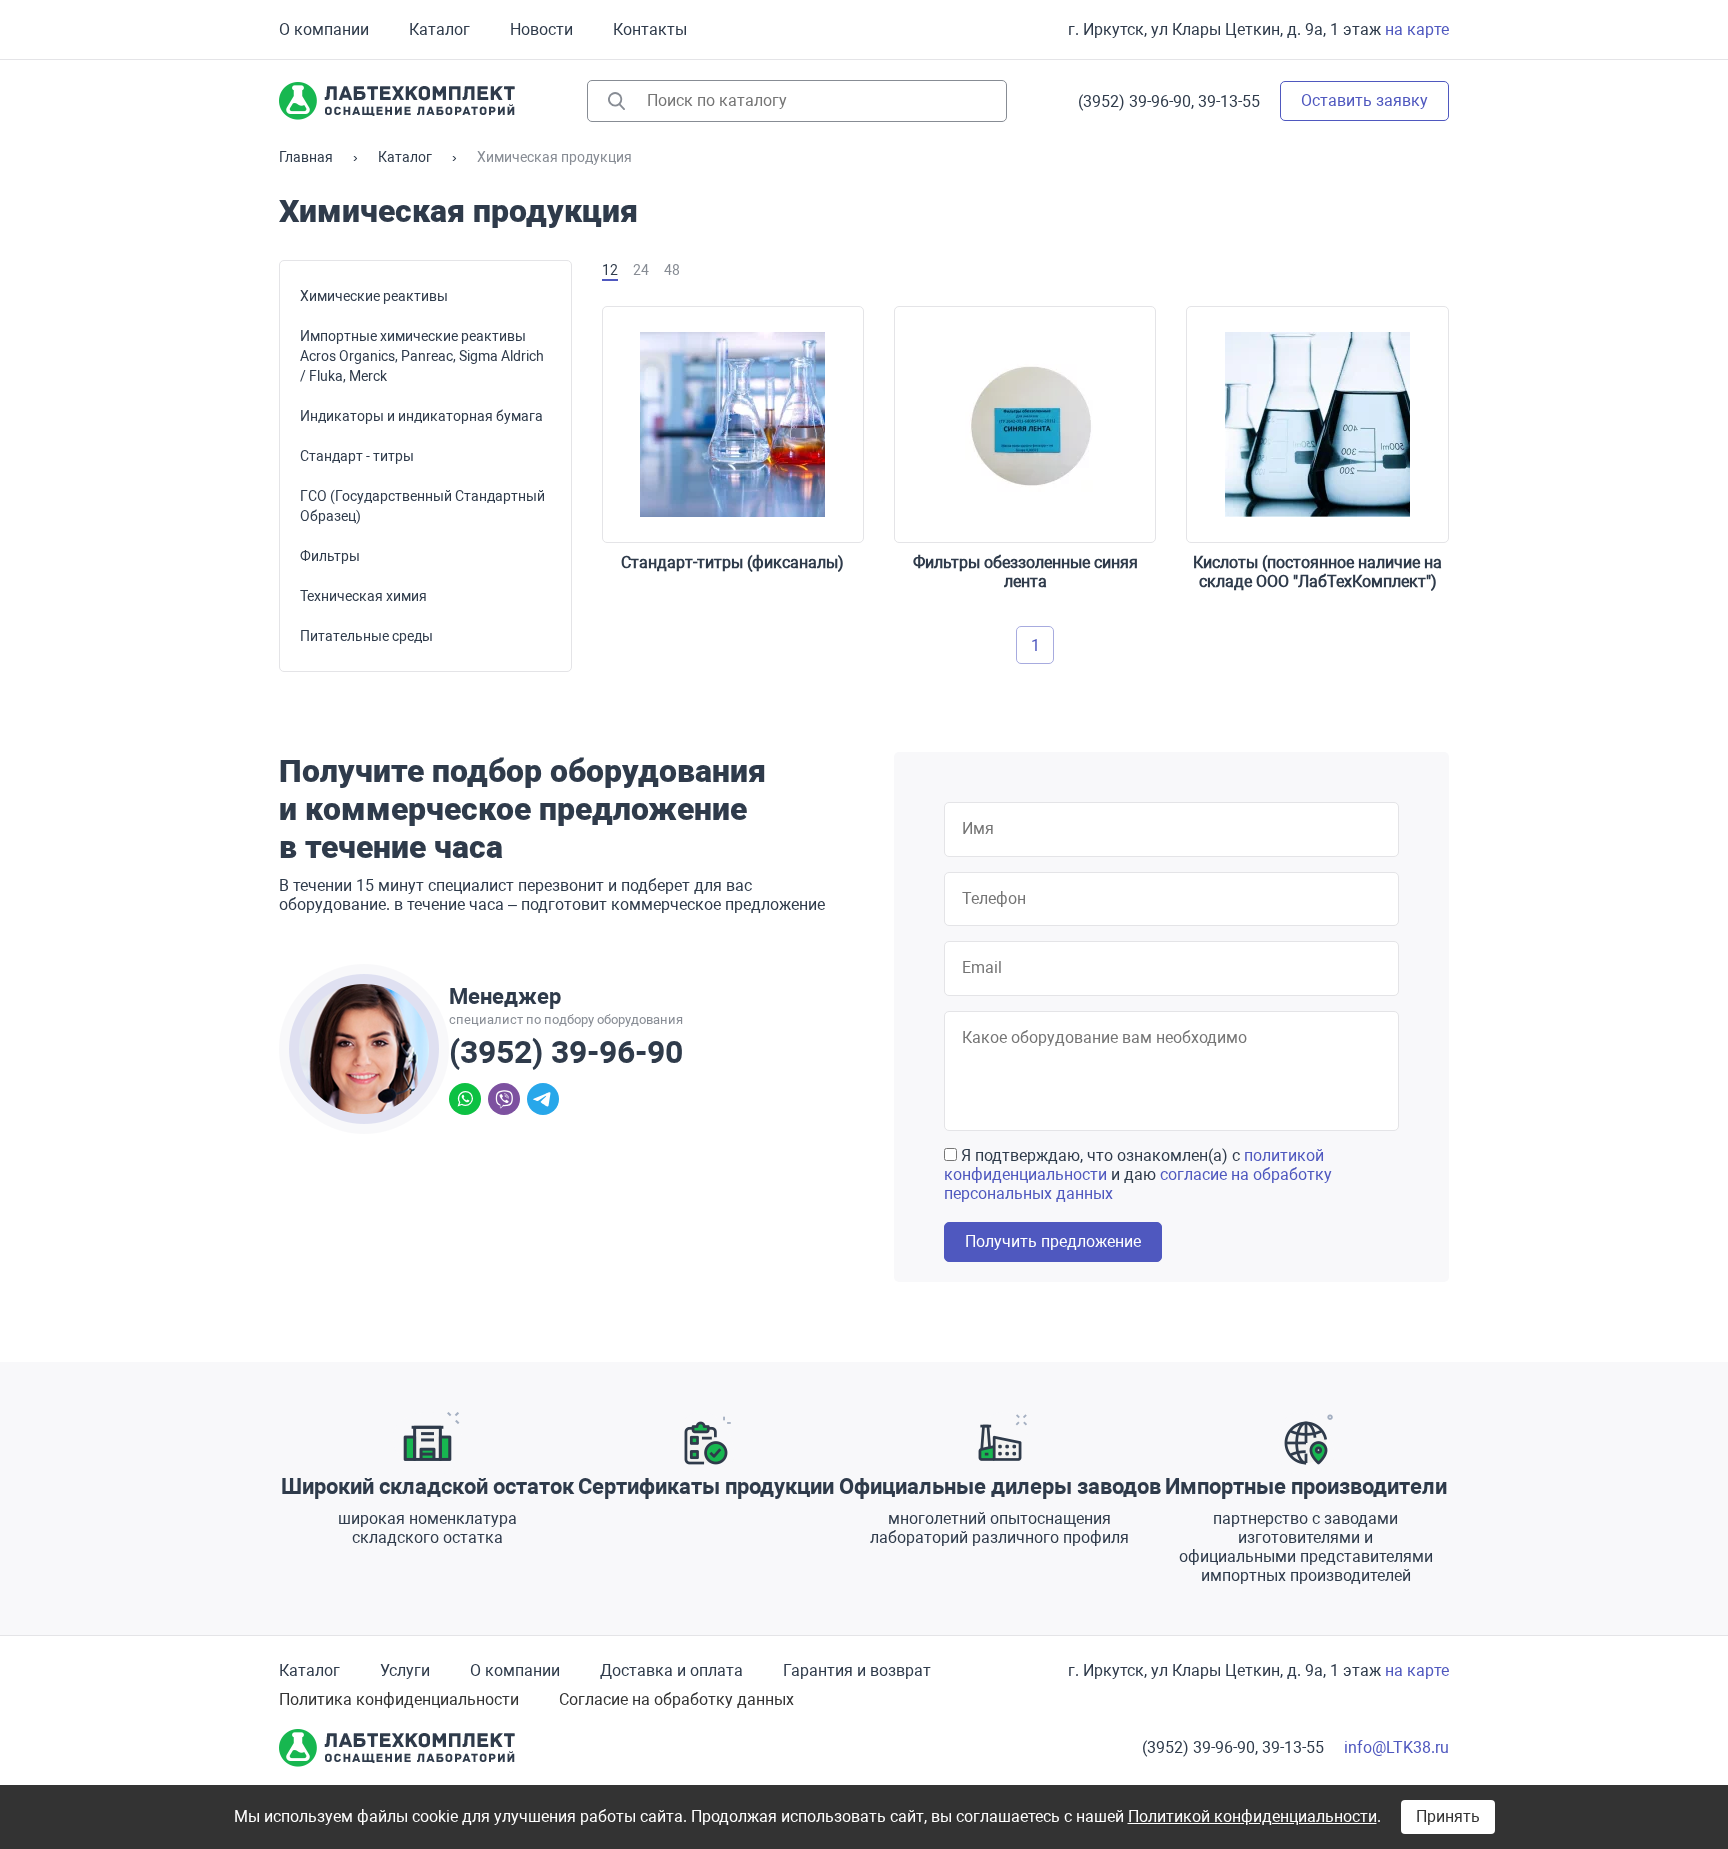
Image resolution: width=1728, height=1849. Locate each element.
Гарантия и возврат (857, 1670)
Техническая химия (363, 596)
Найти (616, 101)
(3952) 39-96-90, (1136, 101)
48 (672, 270)
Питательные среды (366, 636)
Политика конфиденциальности (399, 1699)
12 (610, 270)
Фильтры (330, 556)
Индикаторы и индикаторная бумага (421, 416)
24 (641, 270)
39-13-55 (1229, 101)
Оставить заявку (1364, 100)
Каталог (439, 29)
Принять (1448, 1816)
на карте (1417, 29)
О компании (324, 29)
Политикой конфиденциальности (1252, 1816)
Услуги (405, 1670)
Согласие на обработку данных (676, 1699)
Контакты (650, 29)
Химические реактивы (374, 296)
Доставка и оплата (671, 1670)
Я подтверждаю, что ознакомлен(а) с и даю (1138, 1174)
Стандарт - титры (357, 456)
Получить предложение (1053, 1241)
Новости (541, 29)
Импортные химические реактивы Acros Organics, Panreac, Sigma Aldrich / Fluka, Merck (422, 356)
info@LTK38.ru (1396, 1747)
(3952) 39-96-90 (566, 1052)
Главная (306, 157)
